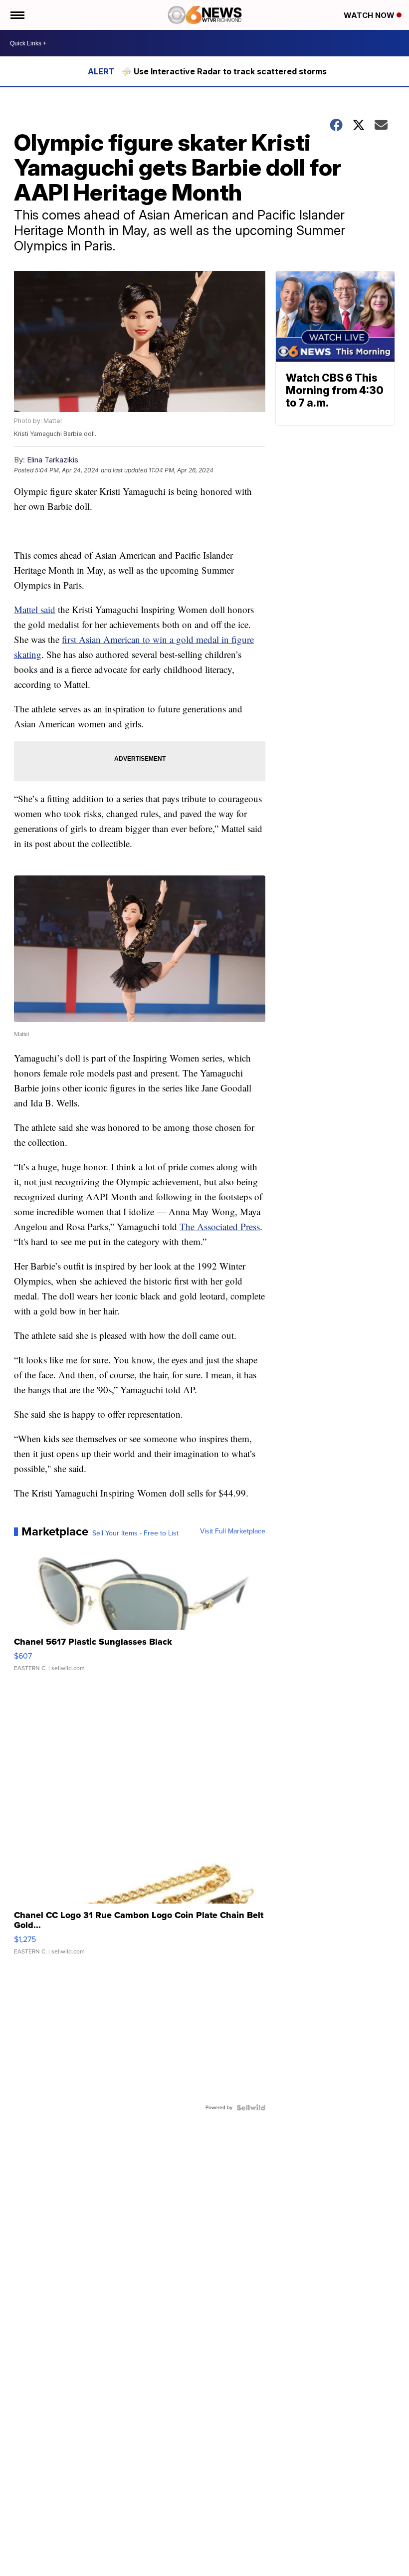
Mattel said (35, 609)
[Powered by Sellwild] (251, 2108)
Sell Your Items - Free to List (135, 1533)
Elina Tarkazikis (53, 460)
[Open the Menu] (17, 15)
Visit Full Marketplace (233, 1531)
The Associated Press (220, 1226)
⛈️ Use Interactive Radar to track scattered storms (224, 71)
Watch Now (370, 15)
